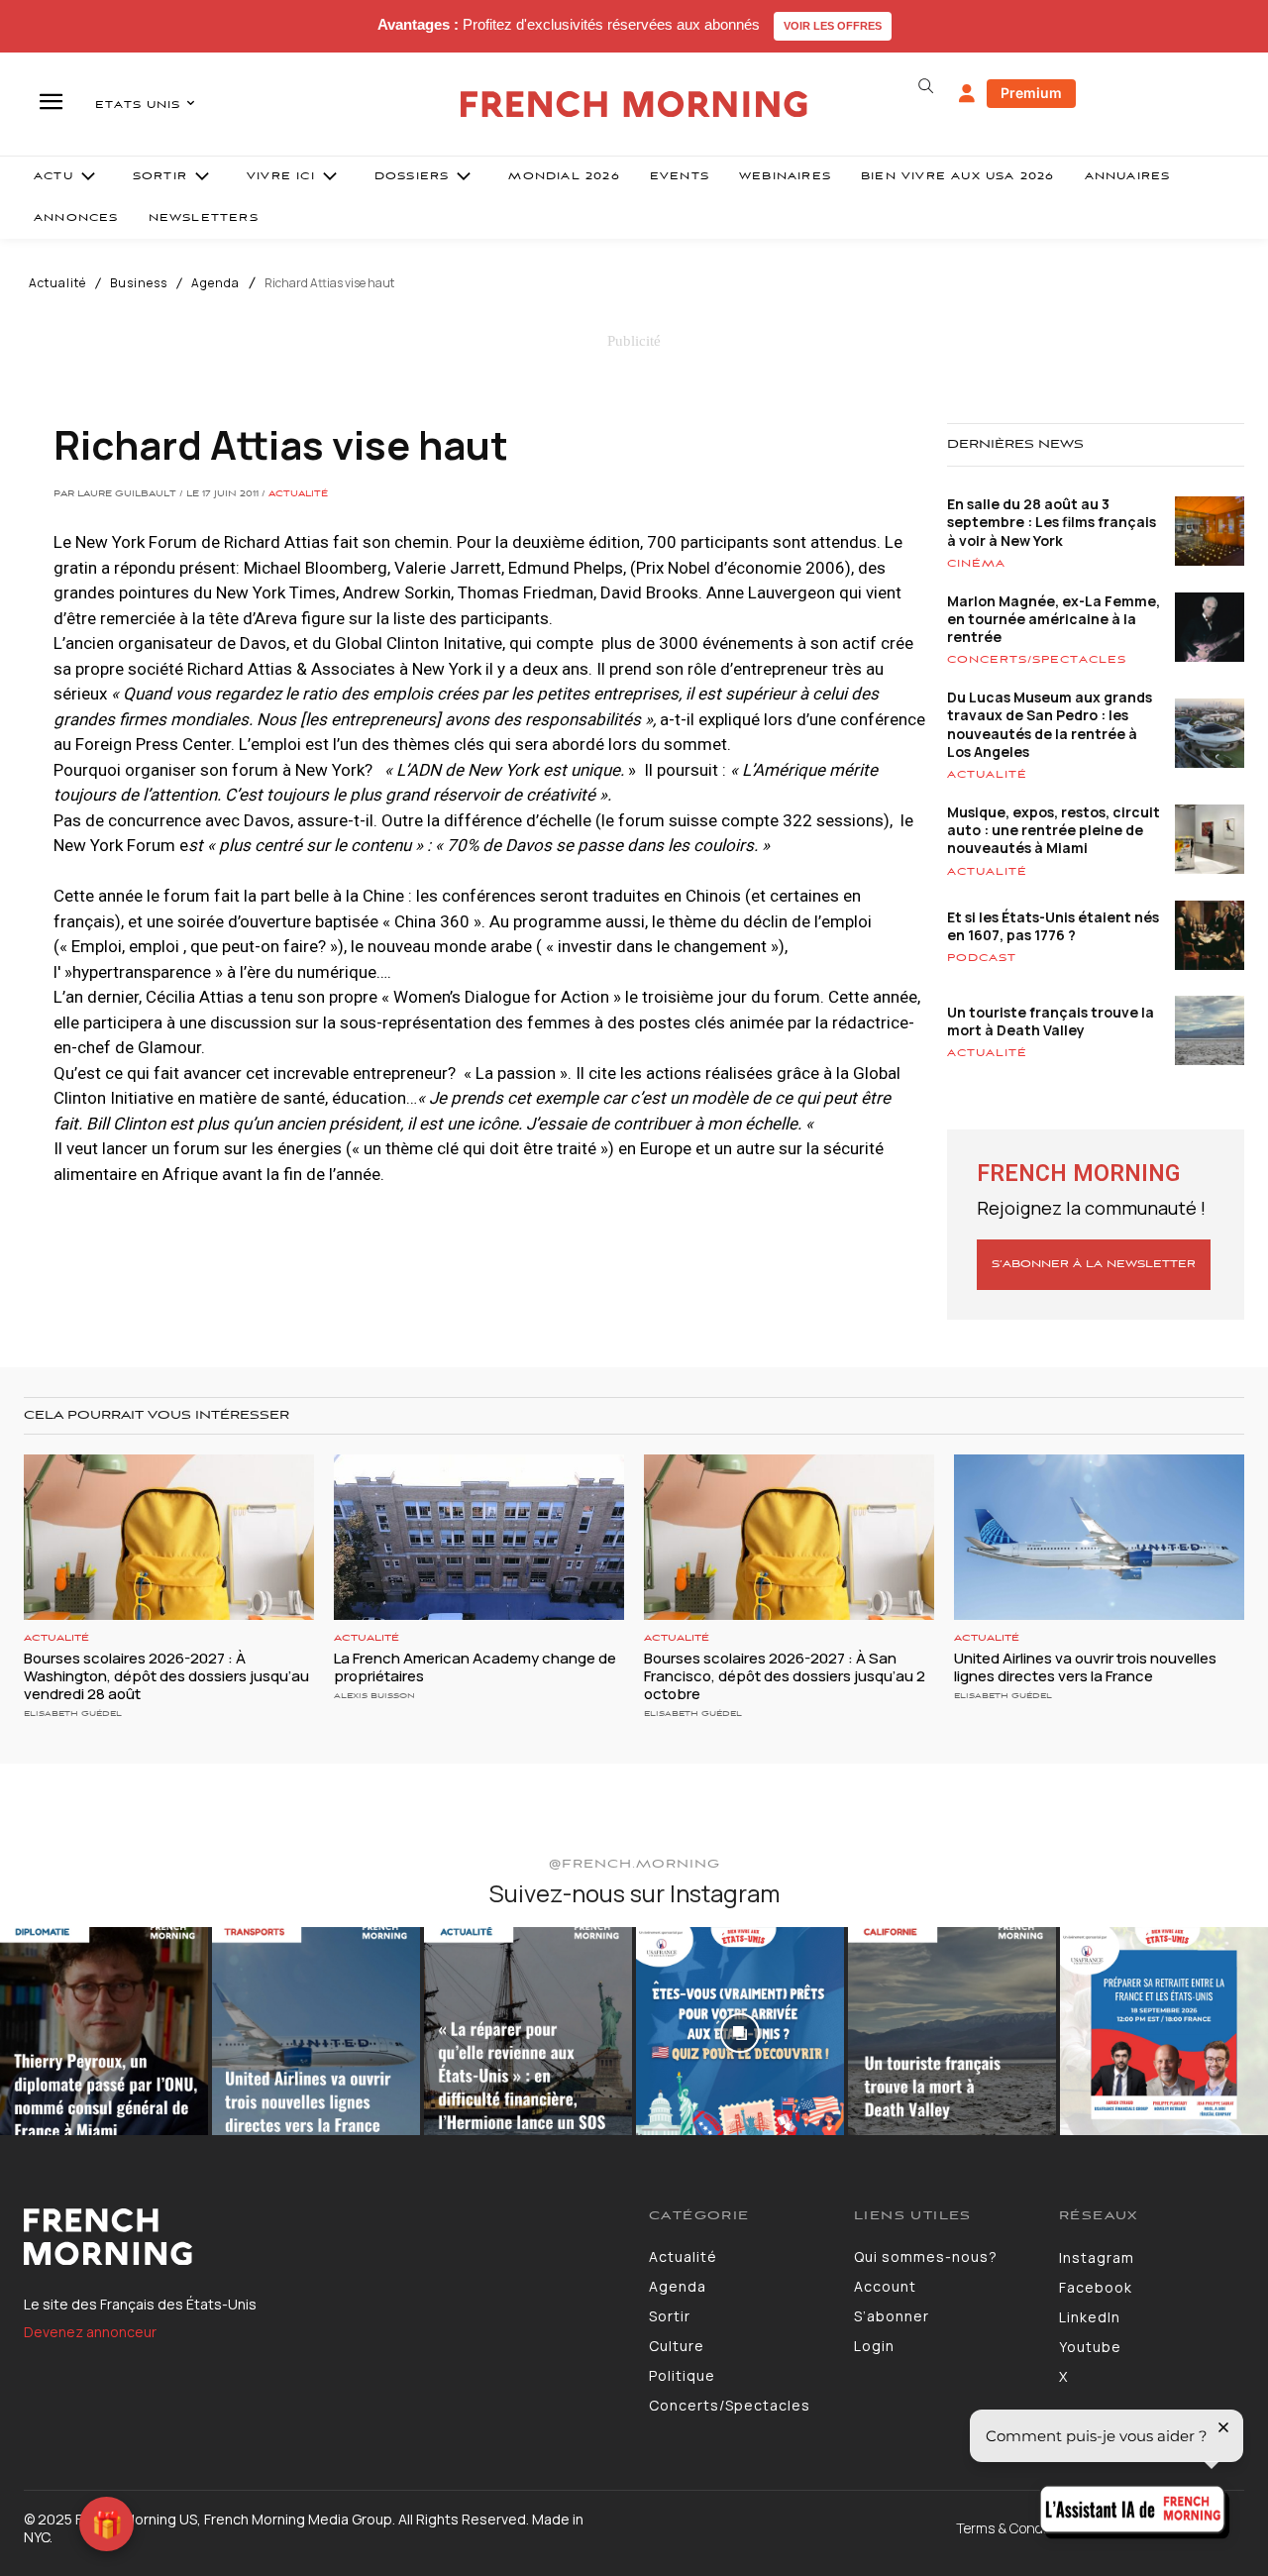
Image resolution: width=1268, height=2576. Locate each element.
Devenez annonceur (90, 2332)
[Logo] (321, 2237)
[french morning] (634, 105)
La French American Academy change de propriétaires (475, 1667)
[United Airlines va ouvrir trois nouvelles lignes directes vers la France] (1099, 1537)
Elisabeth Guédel (73, 1714)
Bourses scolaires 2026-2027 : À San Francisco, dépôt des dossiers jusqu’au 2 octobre (785, 1676)
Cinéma (976, 564)
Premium (1031, 93)
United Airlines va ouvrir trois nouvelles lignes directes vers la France (1085, 1667)
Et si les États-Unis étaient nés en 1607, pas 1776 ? (1053, 926)
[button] (925, 86)
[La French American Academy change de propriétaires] (479, 1537)
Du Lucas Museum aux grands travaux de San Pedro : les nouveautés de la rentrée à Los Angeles (1050, 724)
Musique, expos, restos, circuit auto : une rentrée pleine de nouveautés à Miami (1054, 830)
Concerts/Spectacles (1037, 660)
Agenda (215, 283)
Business (139, 283)
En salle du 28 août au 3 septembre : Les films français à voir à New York (1052, 522)
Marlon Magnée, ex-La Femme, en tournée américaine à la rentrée (1054, 619)
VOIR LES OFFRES (833, 26)
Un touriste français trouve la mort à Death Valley (1051, 1021)
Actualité (57, 283)
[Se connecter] (967, 94)
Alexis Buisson (374, 1696)
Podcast (982, 958)
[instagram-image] (104, 2031)
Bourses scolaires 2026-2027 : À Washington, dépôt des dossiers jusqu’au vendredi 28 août (166, 1676)
